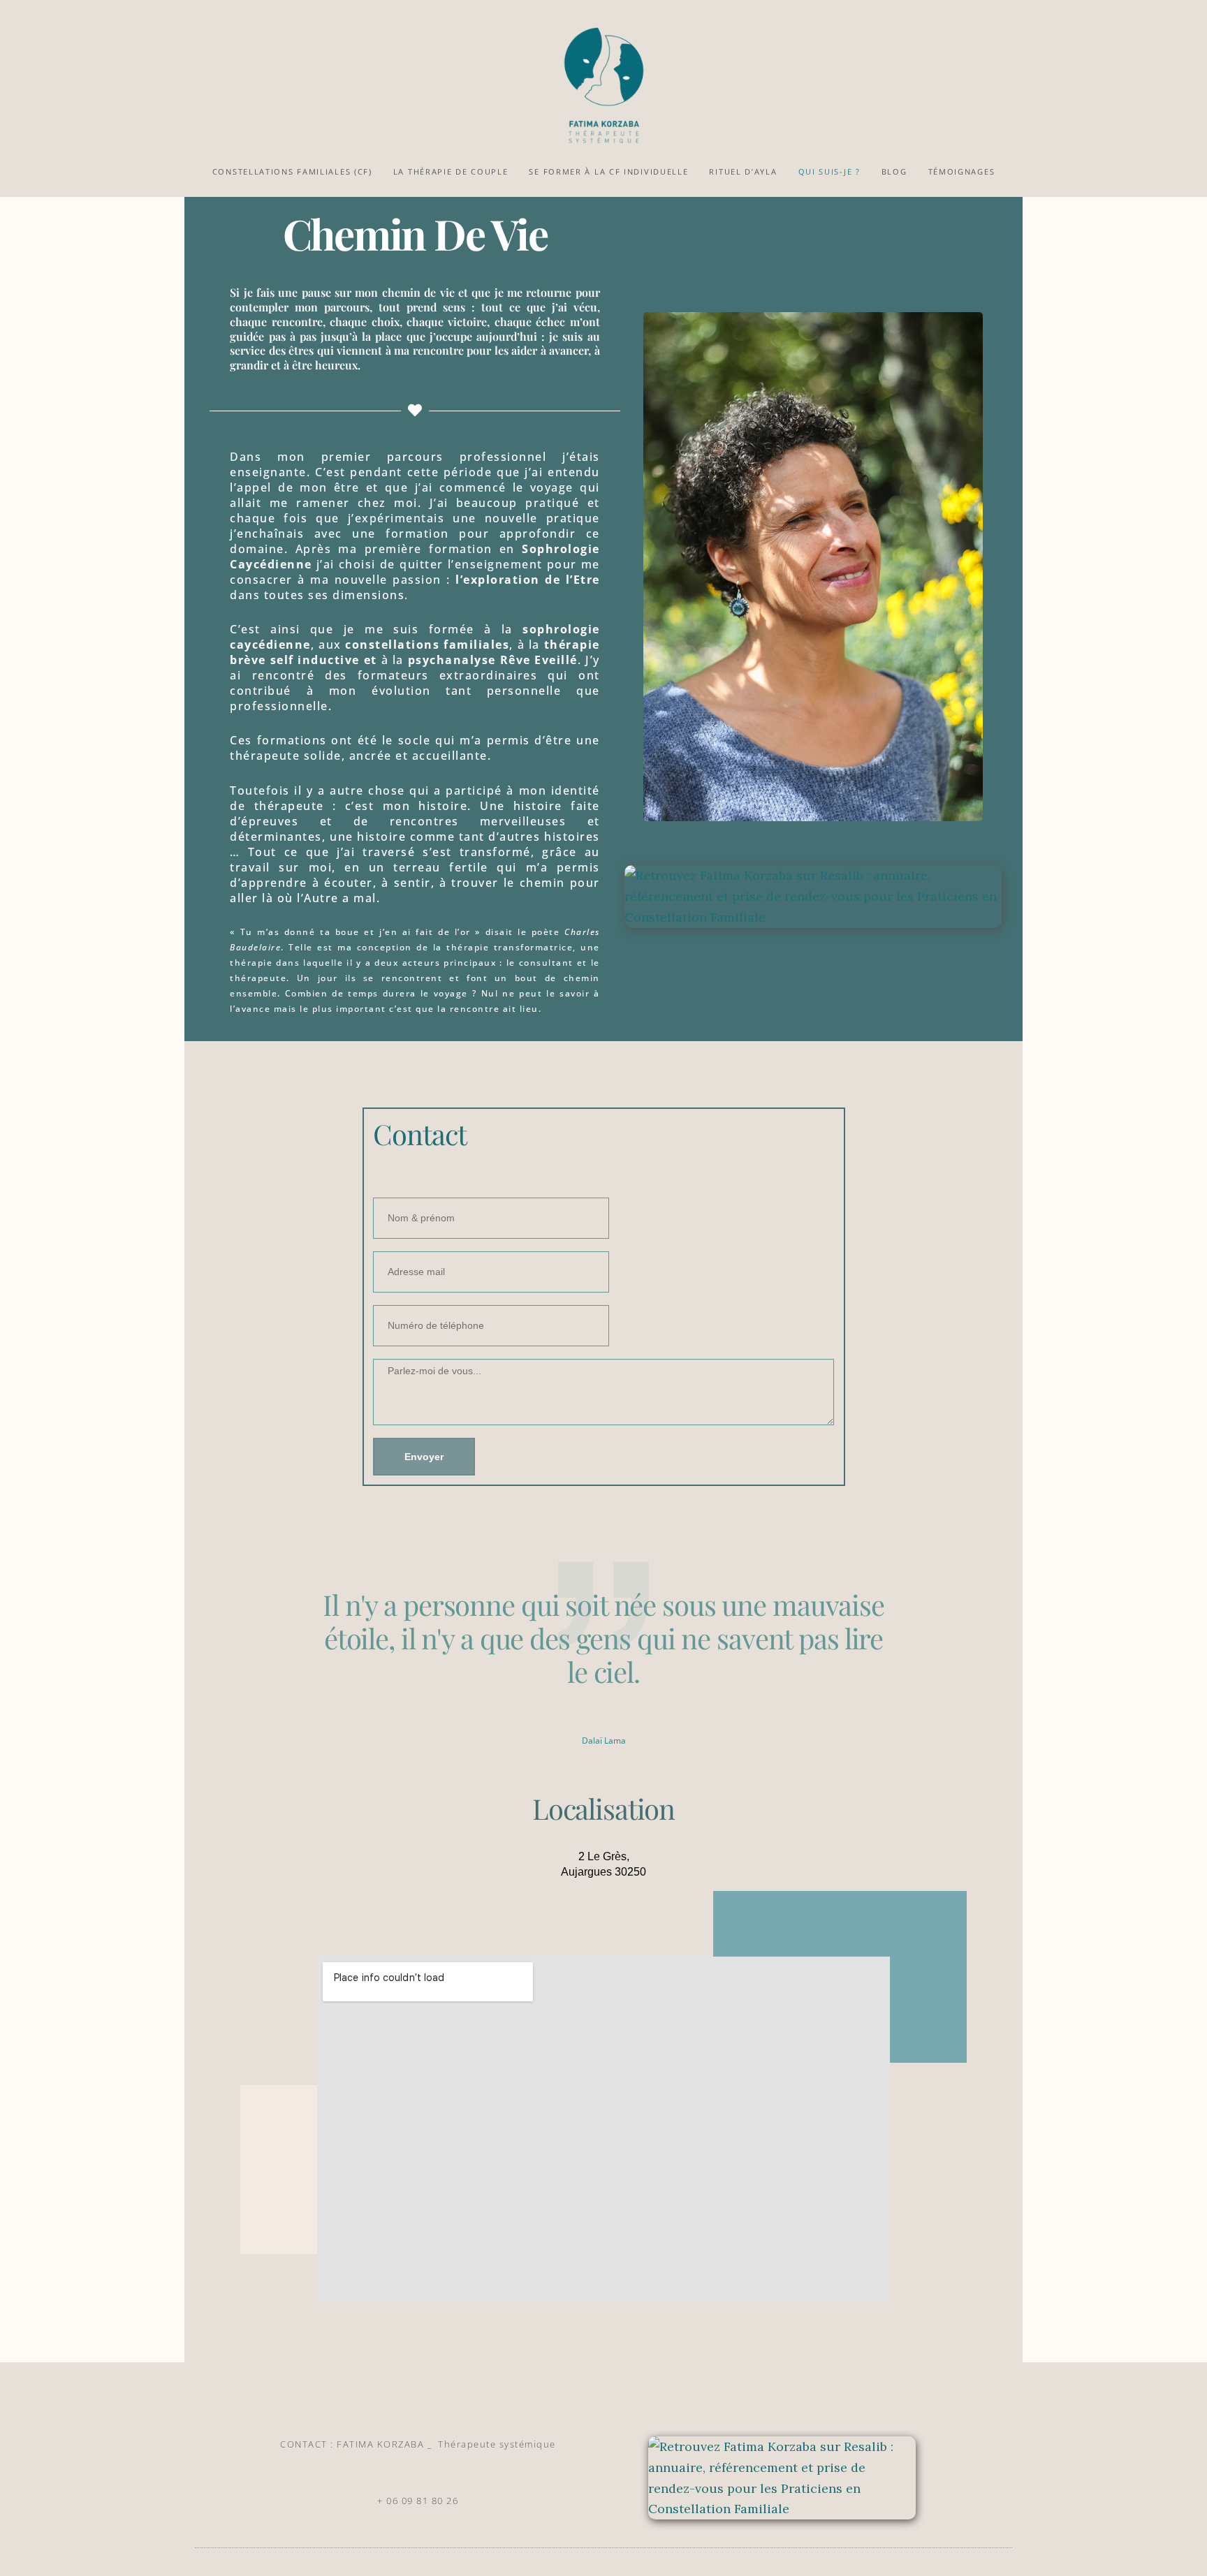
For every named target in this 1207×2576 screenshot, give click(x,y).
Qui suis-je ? (829, 171)
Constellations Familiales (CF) (292, 171)
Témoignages (962, 171)
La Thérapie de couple (451, 171)
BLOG (894, 171)
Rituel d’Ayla (743, 171)
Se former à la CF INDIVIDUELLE (608, 171)
